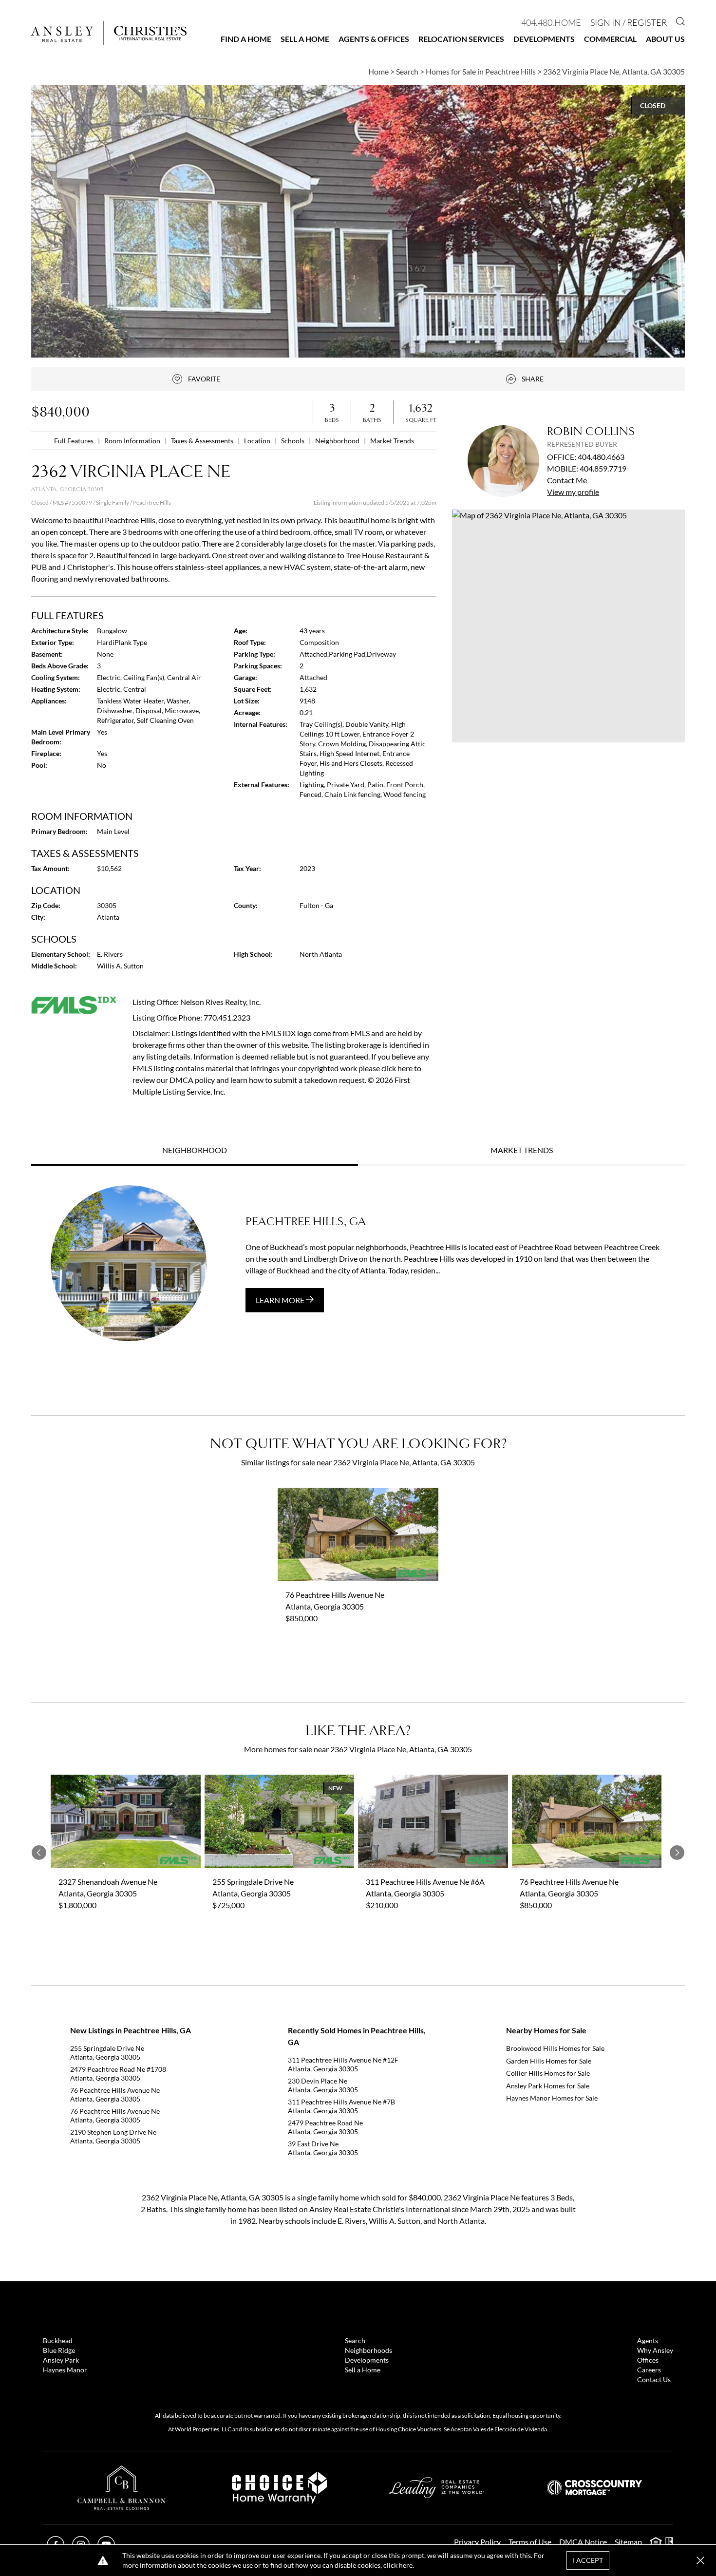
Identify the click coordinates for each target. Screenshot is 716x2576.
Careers (649, 2370)
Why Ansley (655, 2350)
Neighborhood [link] (338, 441)
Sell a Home (305, 39)
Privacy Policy (477, 2542)
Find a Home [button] (246, 39)
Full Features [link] (75, 441)
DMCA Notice (583, 2542)
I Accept (588, 2560)
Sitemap (628, 2542)
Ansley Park (61, 2360)
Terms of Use (530, 2542)
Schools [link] (293, 441)
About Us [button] (665, 39)
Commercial (610, 39)
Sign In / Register (629, 22)
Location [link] (258, 441)
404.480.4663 (601, 457)
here (406, 2565)
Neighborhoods (368, 2350)
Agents (648, 2340)
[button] (568, 626)
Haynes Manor (65, 2370)
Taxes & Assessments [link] (203, 441)
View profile (573, 492)
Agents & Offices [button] (374, 39)
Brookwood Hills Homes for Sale (555, 2048)
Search (355, 2340)
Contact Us (654, 2379)
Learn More (281, 1300)
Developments (544, 39)
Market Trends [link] (392, 441)
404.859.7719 (603, 468)
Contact (567, 480)
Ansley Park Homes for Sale (548, 2086)
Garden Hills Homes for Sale (549, 2061)
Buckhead (58, 2340)
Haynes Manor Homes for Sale (552, 2098)
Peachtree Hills (152, 502)
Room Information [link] (133, 441)
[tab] (195, 1151)
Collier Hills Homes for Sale (548, 2073)
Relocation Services (461, 39)
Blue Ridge (59, 2350)
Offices (648, 2360)
